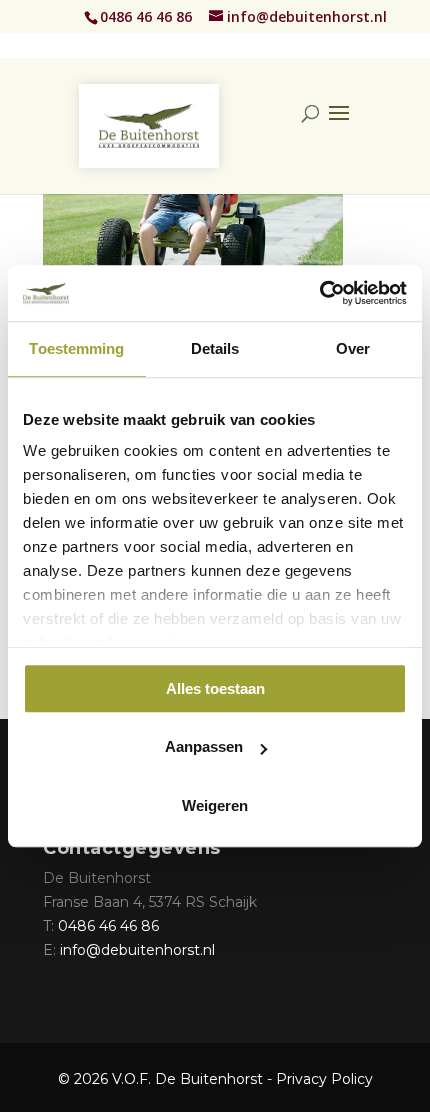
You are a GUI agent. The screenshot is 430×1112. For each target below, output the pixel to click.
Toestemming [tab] (76, 348)
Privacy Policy (324, 1079)
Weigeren (215, 805)
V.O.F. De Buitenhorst (187, 1079)
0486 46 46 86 (148, 16)
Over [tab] (353, 348)
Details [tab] (215, 348)
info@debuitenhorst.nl (137, 950)
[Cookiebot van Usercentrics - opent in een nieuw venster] (319, 293)
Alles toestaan (215, 688)
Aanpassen (204, 746)
